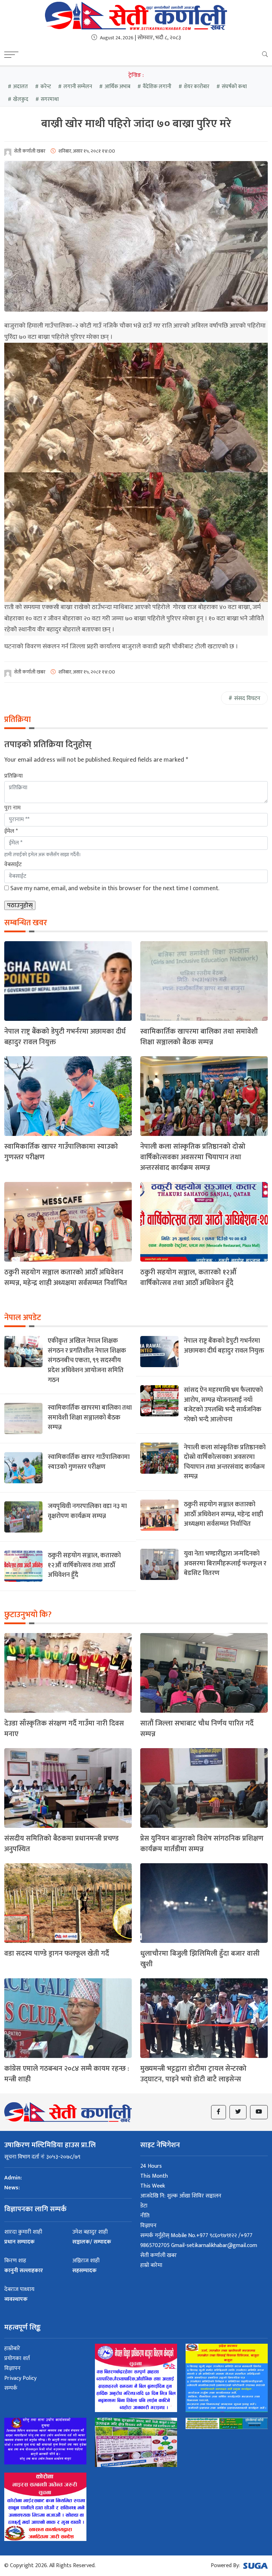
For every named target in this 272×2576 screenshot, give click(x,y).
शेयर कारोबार (197, 87)
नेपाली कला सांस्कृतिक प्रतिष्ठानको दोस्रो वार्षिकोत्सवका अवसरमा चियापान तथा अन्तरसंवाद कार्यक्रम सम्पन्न (193, 1157)
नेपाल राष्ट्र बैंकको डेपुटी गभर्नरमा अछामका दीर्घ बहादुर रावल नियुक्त (65, 1037)
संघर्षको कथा (234, 87)
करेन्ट (46, 87)
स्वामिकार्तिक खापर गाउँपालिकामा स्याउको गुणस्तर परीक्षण (61, 1152)
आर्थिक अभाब (117, 87)
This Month (154, 2176)
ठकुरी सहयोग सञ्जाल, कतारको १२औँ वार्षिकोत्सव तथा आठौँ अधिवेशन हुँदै (188, 1278)
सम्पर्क (11, 2388)
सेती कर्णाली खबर (158, 2255)
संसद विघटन (247, 698)
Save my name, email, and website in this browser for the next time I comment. (115, 888)
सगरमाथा (50, 99)
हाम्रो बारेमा (151, 2265)
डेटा (144, 2206)
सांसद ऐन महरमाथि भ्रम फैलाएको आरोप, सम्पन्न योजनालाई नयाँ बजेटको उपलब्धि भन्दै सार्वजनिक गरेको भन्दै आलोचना (223, 1405)
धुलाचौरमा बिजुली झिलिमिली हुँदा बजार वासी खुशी (200, 1959)
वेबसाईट (13, 865)
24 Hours (151, 2166)
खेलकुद (21, 99)
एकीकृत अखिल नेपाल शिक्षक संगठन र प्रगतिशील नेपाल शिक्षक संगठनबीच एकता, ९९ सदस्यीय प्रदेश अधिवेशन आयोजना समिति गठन (87, 1360)
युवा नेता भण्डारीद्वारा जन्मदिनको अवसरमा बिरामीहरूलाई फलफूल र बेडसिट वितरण (225, 1563)
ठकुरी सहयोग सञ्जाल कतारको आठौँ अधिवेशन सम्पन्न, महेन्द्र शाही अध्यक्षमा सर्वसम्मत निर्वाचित (66, 1278)
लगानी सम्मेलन (78, 87)
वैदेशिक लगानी (157, 87)
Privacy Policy (20, 2378)
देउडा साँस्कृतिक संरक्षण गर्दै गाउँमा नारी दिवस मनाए (64, 1729)
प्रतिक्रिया (13, 776)
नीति (145, 2216)
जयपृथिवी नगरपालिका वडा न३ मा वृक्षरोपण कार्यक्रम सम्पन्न (87, 1511)
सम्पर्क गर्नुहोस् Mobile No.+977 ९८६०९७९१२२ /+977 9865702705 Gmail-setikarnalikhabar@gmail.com (199, 2241)
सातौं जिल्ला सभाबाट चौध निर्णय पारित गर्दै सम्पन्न (197, 1729)
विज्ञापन (148, 2226)
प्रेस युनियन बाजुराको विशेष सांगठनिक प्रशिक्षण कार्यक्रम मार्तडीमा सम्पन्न (202, 1844)
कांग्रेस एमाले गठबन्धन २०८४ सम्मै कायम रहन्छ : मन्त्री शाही (67, 2074)
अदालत (21, 87)
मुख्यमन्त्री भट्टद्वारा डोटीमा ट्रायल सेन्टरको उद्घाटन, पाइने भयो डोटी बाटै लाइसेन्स (193, 2074)
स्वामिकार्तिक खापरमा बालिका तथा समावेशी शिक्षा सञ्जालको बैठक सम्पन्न (199, 1037)
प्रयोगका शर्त (17, 2358)
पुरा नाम (12, 808)
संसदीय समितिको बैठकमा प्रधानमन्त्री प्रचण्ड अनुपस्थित (61, 1844)
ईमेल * (11, 831)
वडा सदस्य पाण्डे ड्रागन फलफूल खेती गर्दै (57, 1954)
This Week (153, 2186)
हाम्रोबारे (12, 2348)
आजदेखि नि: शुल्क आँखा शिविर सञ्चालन (181, 2196)
